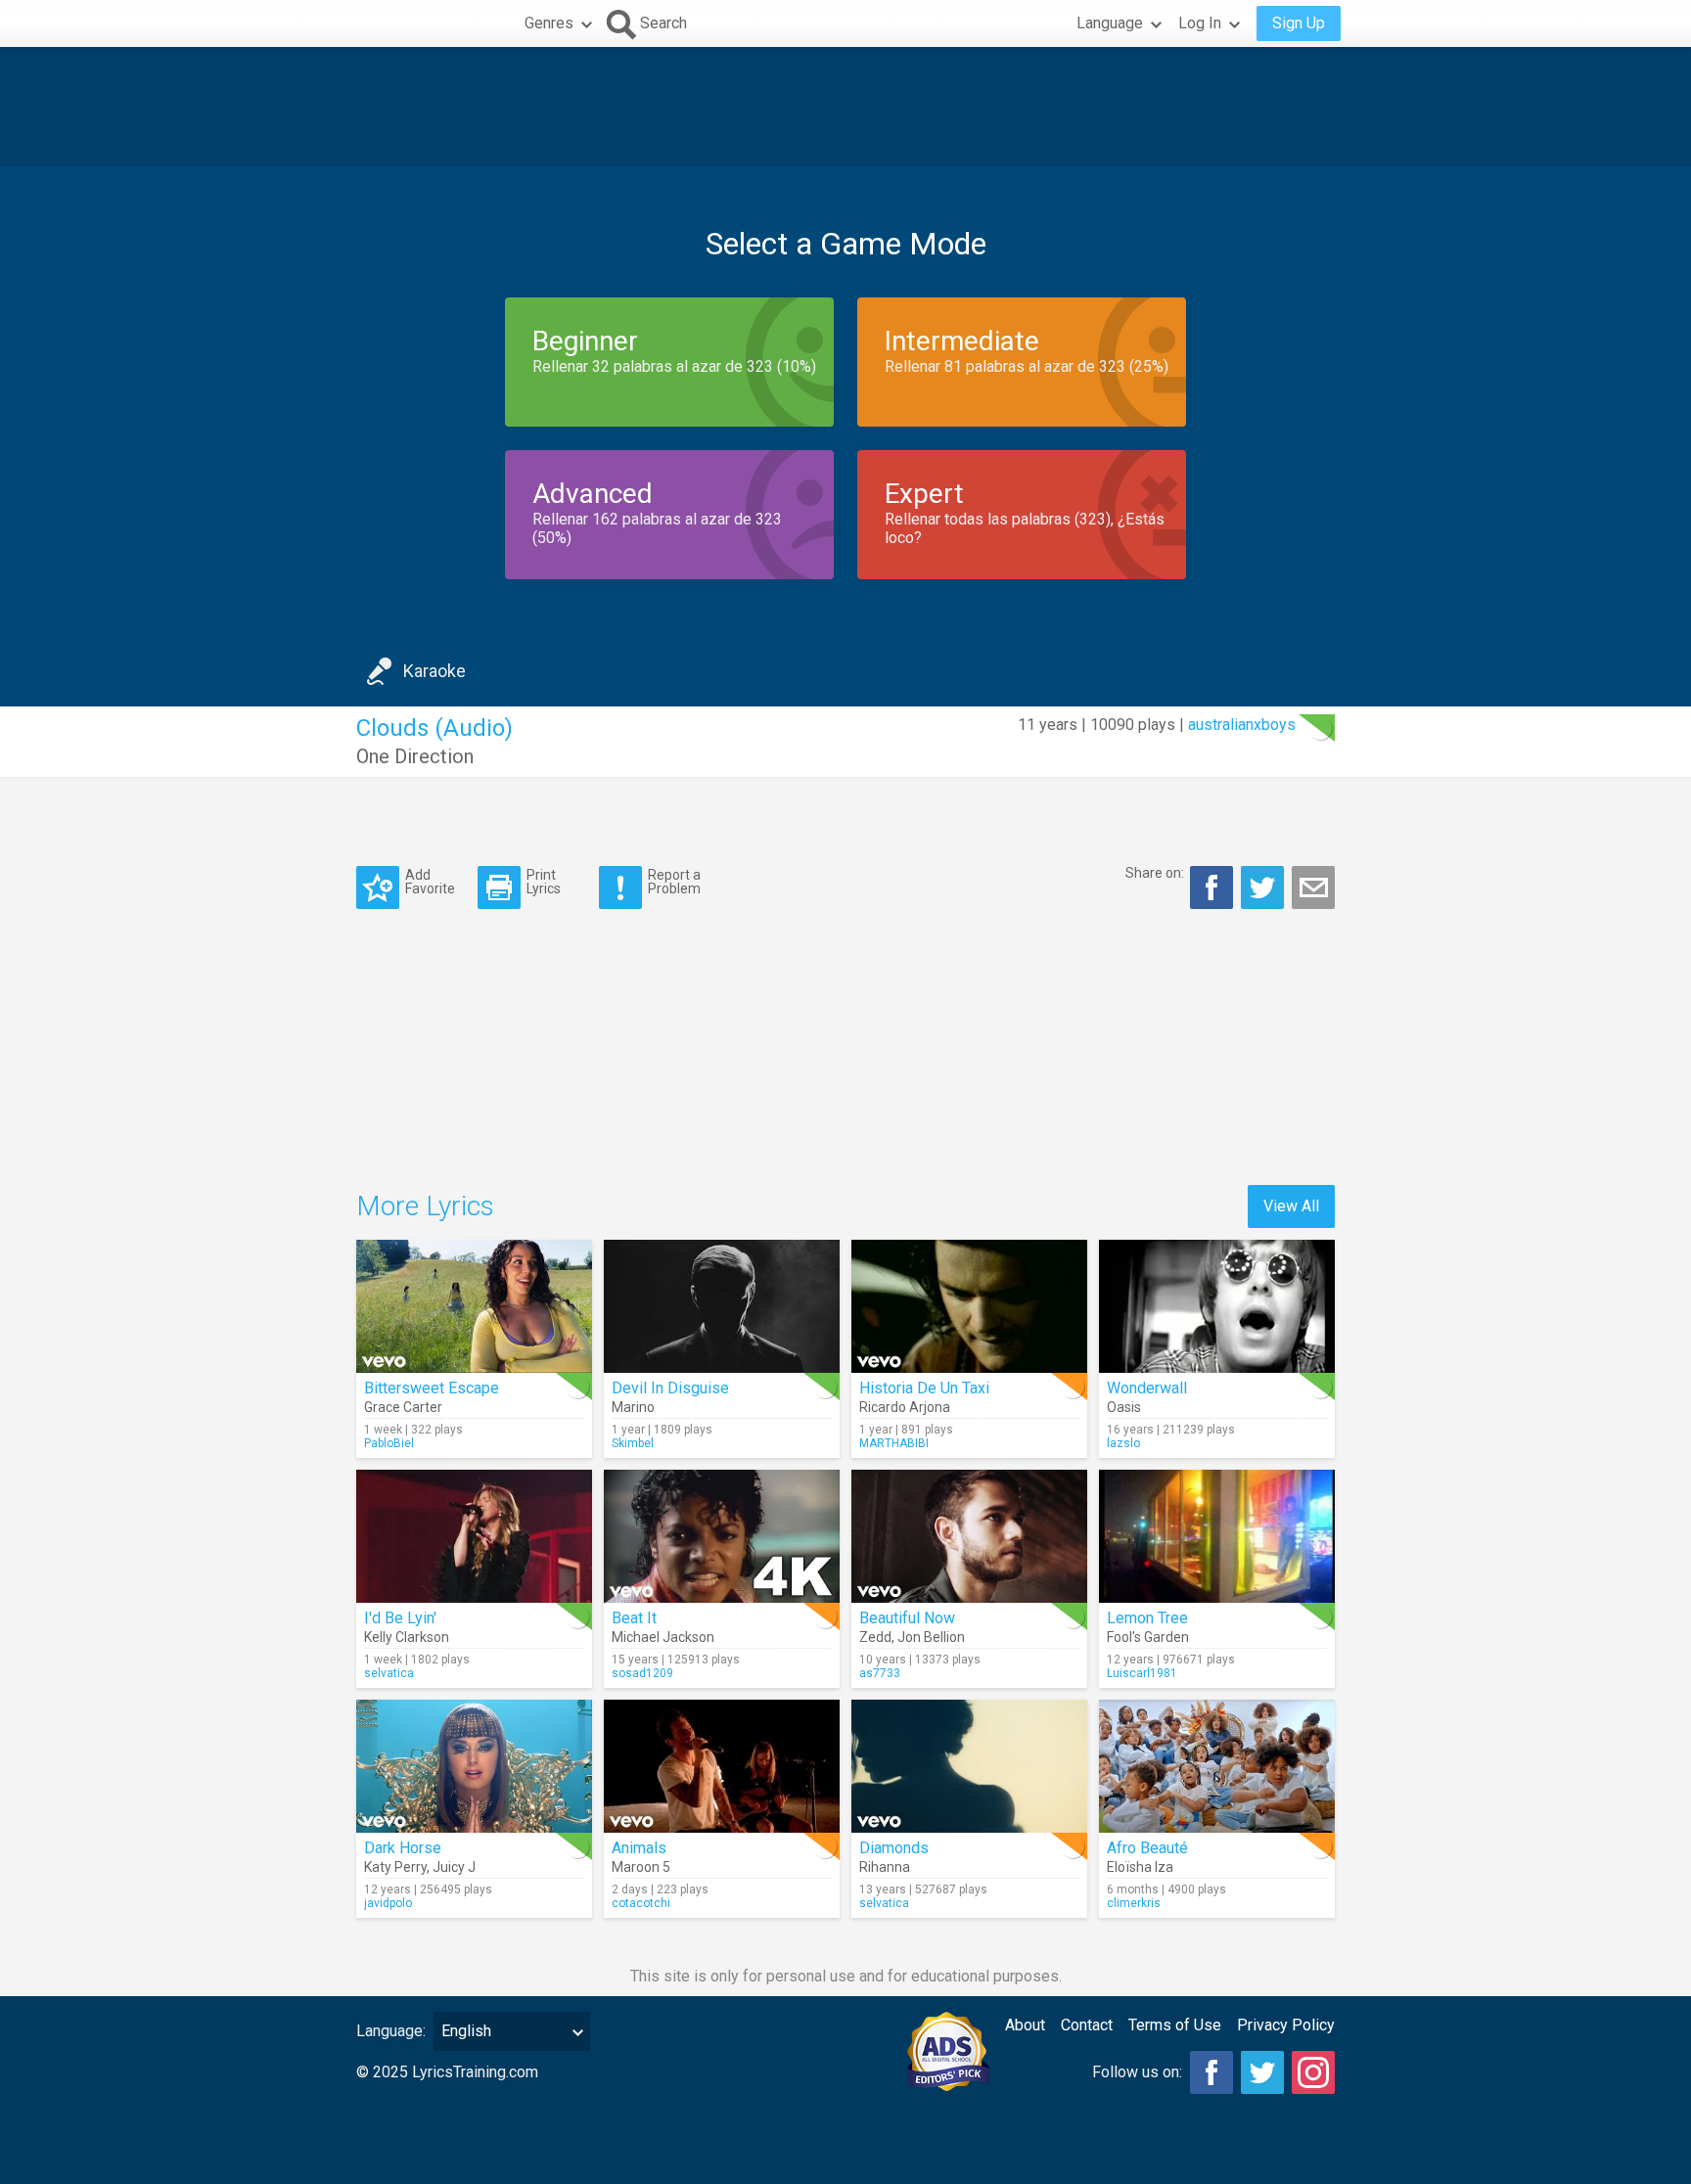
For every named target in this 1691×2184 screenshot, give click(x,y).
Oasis (1124, 1407)
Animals (639, 1848)
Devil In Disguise (670, 1388)
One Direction (415, 756)
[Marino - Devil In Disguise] (722, 1306)
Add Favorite (430, 881)
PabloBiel (389, 1443)
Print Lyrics (544, 881)
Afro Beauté (1147, 1848)
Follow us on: (1137, 2072)
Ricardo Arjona (905, 1407)
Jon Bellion (931, 1637)
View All (1291, 1206)
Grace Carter (403, 1407)
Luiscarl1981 (1142, 1673)
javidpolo (388, 1903)
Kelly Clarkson (407, 1637)
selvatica (389, 1673)
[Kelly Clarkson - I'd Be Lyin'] (474, 1536)
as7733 (880, 1673)
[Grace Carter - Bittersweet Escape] (474, 1306)
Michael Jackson (663, 1637)
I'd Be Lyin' (400, 1618)
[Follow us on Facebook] (1211, 2072)
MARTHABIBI (894, 1443)
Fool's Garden (1148, 1637)
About (1025, 2025)
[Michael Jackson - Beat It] (722, 1536)
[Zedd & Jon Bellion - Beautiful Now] (969, 1536)
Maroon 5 (641, 1867)
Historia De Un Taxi (924, 1388)
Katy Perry (395, 1867)
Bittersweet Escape (432, 1388)
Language (1110, 23)
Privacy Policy (1286, 2025)
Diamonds (894, 1848)
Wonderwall (1147, 1388)
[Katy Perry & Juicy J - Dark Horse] (474, 1766)
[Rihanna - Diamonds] (969, 1766)
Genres (549, 23)
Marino (633, 1407)
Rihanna (885, 1867)
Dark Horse (403, 1848)
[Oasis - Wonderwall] (1217, 1306)
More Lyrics (425, 1206)
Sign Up (1299, 23)
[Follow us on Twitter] (1262, 2072)
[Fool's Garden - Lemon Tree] (1217, 1536)
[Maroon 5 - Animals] (722, 1766)
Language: (391, 2031)
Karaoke (434, 671)
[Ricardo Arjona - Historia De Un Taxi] (969, 1306)
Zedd (875, 1637)
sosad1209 (642, 1673)
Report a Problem (674, 881)
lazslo (1123, 1443)
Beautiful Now (907, 1618)
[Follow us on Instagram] (1313, 2072)
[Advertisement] (845, 107)
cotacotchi (641, 1903)
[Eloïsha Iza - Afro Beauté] (1217, 1766)
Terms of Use (1175, 2025)
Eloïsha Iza (1140, 1867)
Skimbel (633, 1443)
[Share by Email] (1313, 887)
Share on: (1155, 873)
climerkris (1134, 1903)
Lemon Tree (1147, 1618)
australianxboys (1242, 725)
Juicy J (454, 1867)
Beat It (634, 1618)
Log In (1200, 23)
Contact (1087, 2025)
